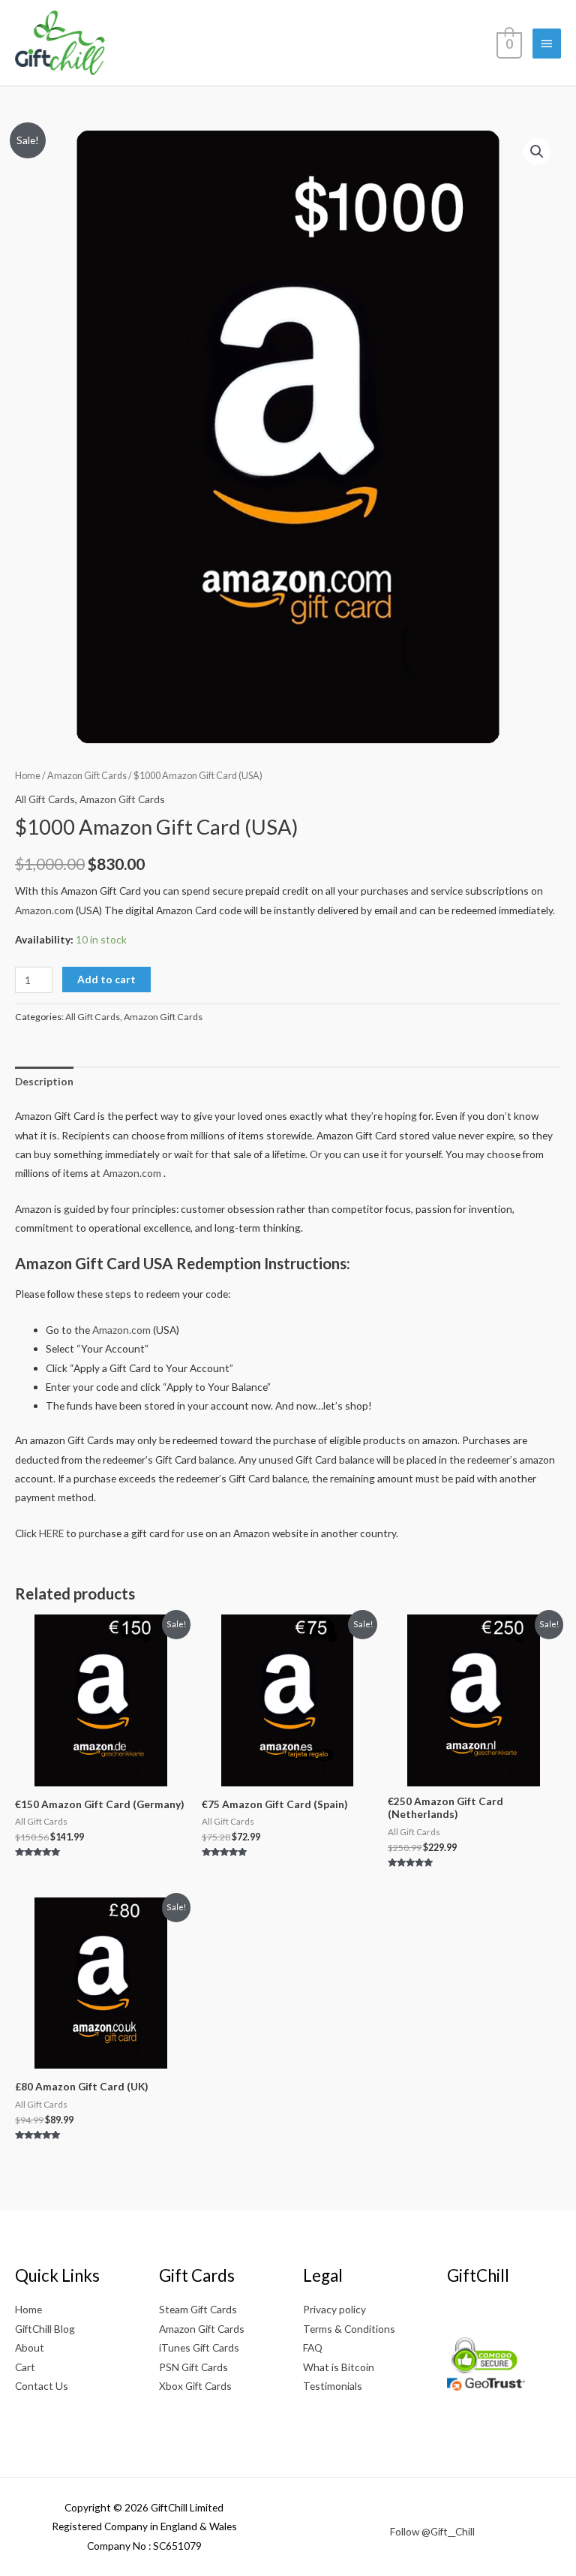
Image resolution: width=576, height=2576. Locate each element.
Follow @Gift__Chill (432, 2531)
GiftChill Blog (45, 2329)
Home (28, 776)
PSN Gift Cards (193, 2367)
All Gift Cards (45, 799)
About (30, 2347)
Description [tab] (44, 1081)
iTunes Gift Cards (199, 2347)
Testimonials (333, 2386)
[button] (537, 152)
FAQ (313, 2347)
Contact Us (42, 2386)
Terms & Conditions (349, 2329)
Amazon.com (44, 910)
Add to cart (106, 979)
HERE (51, 1533)
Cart (25, 2367)
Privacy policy (334, 2309)
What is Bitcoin (339, 2367)
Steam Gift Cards (198, 2309)
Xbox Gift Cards (195, 2386)
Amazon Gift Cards (87, 776)
